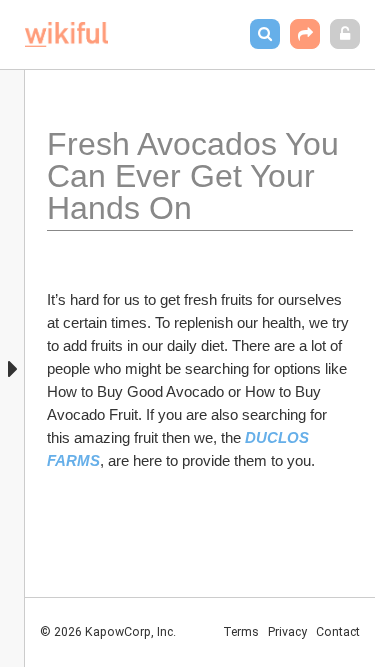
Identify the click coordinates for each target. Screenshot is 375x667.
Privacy (287, 632)
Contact (338, 632)
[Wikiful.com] (66, 34)
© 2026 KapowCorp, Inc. (108, 632)
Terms (241, 632)
